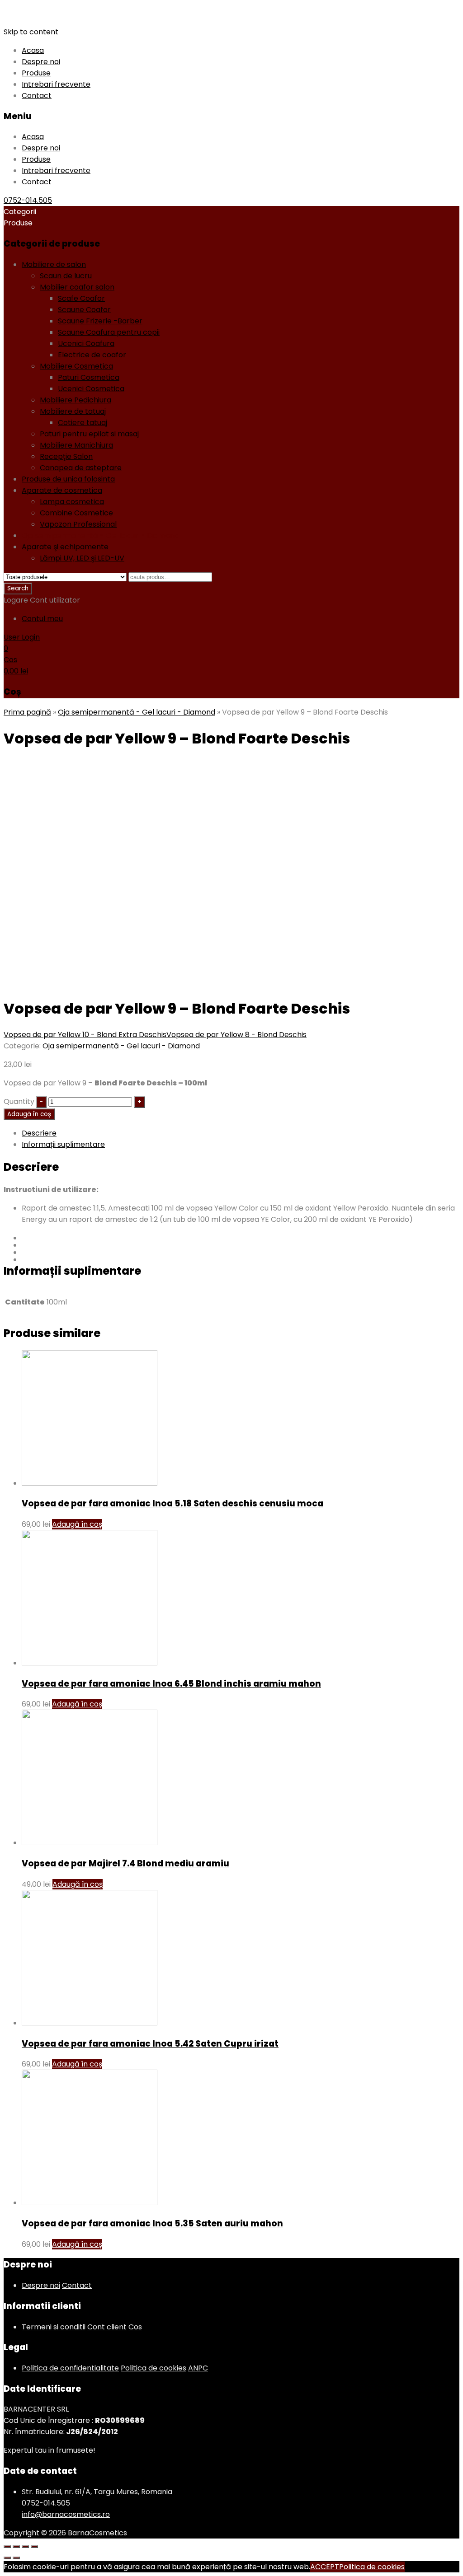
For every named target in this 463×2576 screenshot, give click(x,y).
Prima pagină (27, 712)
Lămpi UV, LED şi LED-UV (82, 558)
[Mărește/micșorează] (34, 2547)
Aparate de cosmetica (62, 490)
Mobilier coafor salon (77, 287)
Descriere (39, 1133)
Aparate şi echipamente (65, 547)
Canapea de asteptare (81, 468)
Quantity (19, 1101)
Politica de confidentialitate (70, 2368)
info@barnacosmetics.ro (66, 2514)
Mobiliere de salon (54, 264)
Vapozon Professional (78, 524)
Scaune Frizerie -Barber (100, 321)
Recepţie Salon (66, 456)
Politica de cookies (154, 2368)
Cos (135, 2327)
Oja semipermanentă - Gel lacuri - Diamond (100, 535)
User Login (22, 637)
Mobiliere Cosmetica (76, 366)
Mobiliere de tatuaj (73, 411)
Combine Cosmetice (76, 513)
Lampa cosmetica (72, 502)
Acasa (33, 50)
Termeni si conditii (54, 2327)
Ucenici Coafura (86, 344)
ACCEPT (325, 2567)
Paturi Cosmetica (89, 377)
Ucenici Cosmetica (91, 389)
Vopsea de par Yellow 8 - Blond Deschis (236, 1035)
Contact (37, 96)
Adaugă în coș (29, 1114)
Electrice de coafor (92, 355)
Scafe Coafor (81, 298)
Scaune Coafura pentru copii (109, 332)
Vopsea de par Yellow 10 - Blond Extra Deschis (85, 1035)
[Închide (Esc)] (7, 2547)
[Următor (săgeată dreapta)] (16, 2558)
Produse (36, 73)
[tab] (241, 1133)
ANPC (198, 2368)
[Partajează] (16, 2547)
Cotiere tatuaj (83, 423)
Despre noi (41, 62)
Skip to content (31, 32)
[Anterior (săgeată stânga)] (7, 2558)
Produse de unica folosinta (68, 479)
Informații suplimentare (63, 1144)
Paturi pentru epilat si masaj (89, 434)
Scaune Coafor (84, 310)
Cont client (107, 2327)
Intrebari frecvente (56, 84)
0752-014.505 (28, 200)
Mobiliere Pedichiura (76, 400)
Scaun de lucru (66, 276)
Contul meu (42, 619)
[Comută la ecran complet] (25, 2547)
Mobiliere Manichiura (76, 445)
